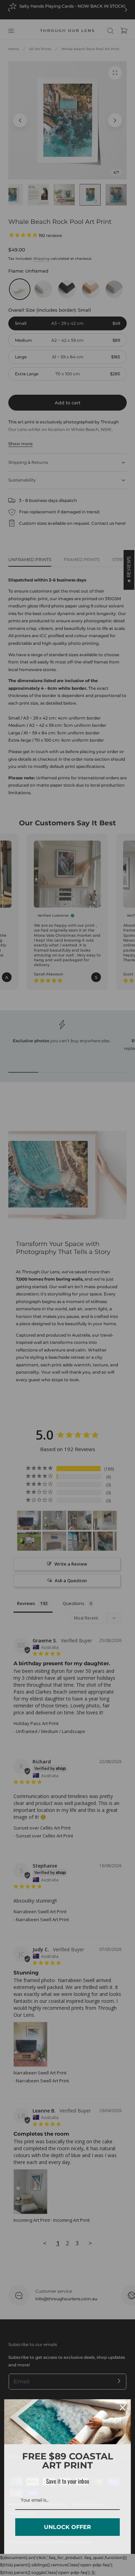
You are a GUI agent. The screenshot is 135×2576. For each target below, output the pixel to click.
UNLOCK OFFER (67, 2527)
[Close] (123, 2408)
